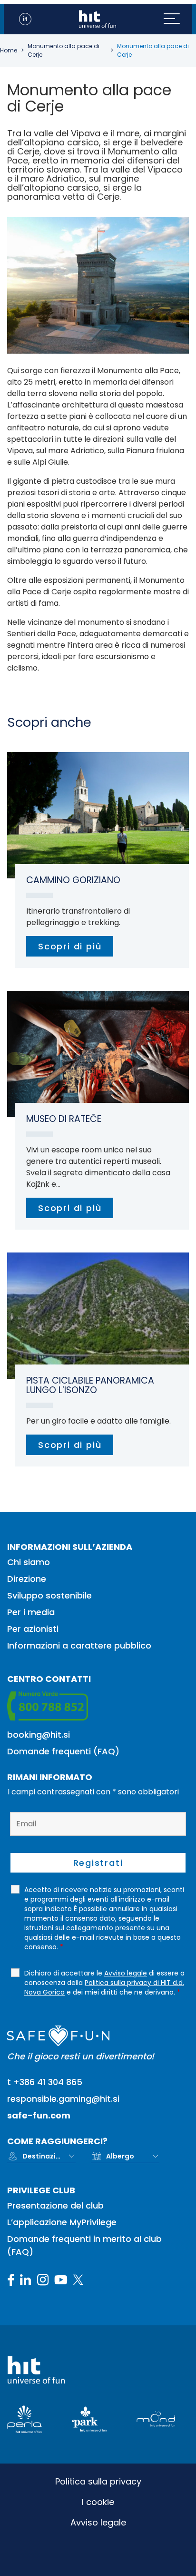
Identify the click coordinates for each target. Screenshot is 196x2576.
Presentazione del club (55, 2205)
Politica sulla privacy (98, 2481)
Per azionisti (33, 1629)
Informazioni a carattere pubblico (79, 1645)
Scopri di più (70, 946)
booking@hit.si (39, 1735)
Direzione (27, 1579)
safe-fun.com (39, 2115)
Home (9, 50)
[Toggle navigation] (178, 19)
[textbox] (41, 2156)
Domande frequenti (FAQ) (63, 1751)
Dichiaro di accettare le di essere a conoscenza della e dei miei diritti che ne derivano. (104, 1983)
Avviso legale (98, 2522)
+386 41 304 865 (48, 2082)
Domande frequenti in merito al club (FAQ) (84, 2245)
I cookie (98, 2502)
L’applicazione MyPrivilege (62, 2222)
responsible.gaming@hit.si (63, 2099)
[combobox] (49, 2156)
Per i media (31, 1612)
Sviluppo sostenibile (49, 1595)
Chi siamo (29, 1562)
